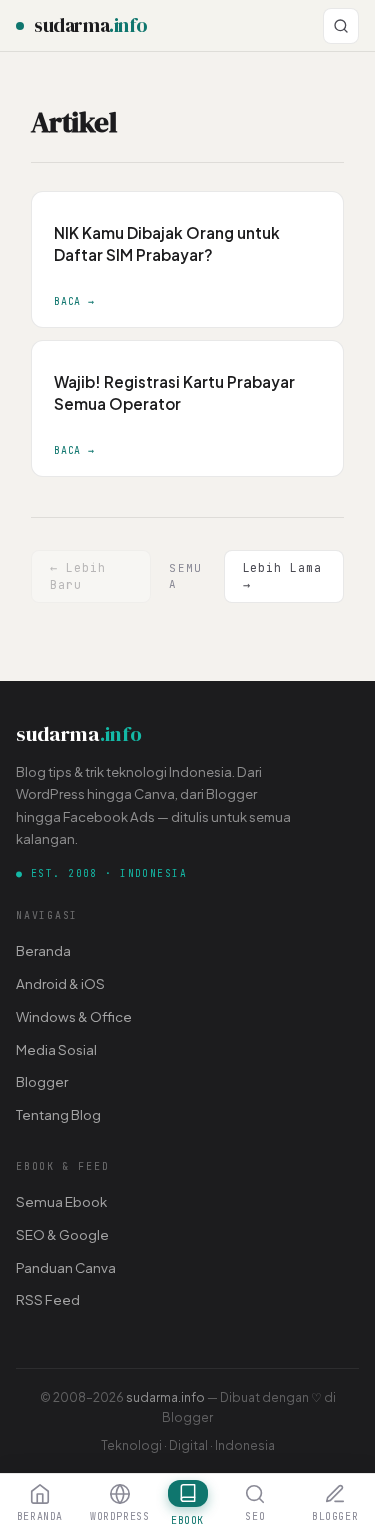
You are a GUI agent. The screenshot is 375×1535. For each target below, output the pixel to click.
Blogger (42, 1081)
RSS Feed (48, 1299)
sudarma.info (165, 1397)
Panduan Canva (66, 1267)
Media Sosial (56, 1049)
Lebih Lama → (282, 575)
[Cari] (341, 26)
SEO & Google (62, 1234)
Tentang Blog (58, 1114)
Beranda (43, 950)
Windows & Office (74, 1016)
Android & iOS (60, 983)
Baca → (74, 301)
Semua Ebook (61, 1201)
